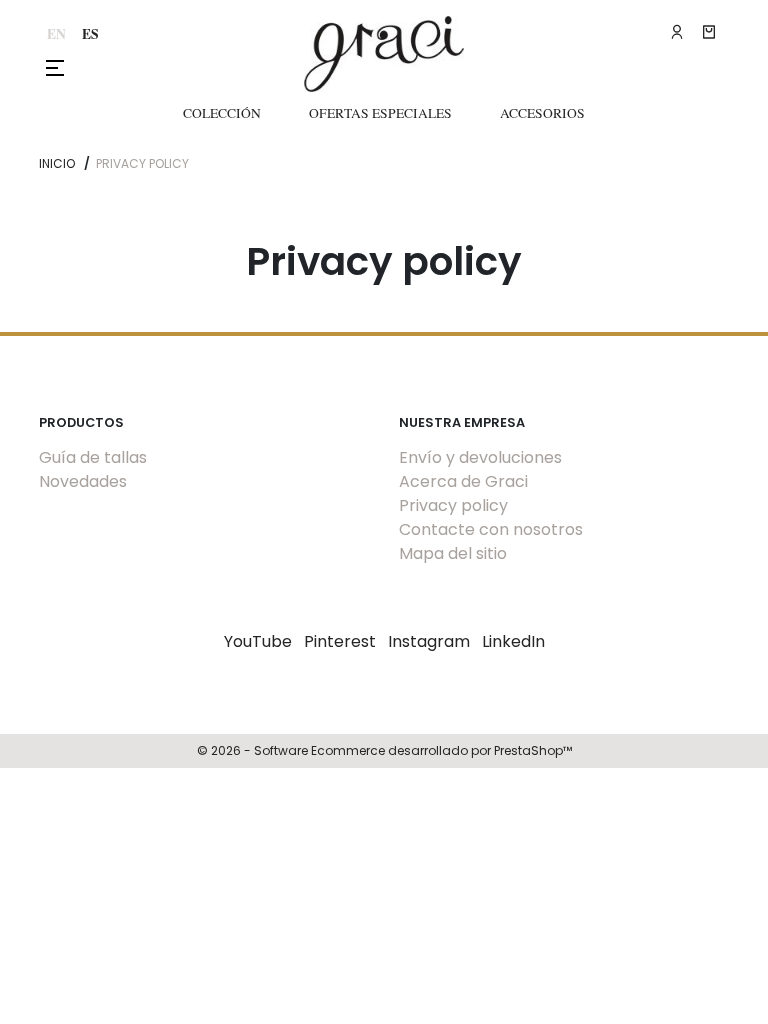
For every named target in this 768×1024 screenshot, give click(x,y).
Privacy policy (453, 505)
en (56, 34)
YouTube (258, 641)
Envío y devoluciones (480, 457)
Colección (222, 113)
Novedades (83, 481)
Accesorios (542, 113)
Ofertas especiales (380, 113)
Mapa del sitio (453, 553)
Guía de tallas (93, 457)
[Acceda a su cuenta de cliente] (677, 32)
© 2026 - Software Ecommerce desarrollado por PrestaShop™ (384, 750)
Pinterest (340, 641)
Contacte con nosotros (491, 529)
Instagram (429, 641)
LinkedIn (513, 641)
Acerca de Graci (463, 481)
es (90, 34)
